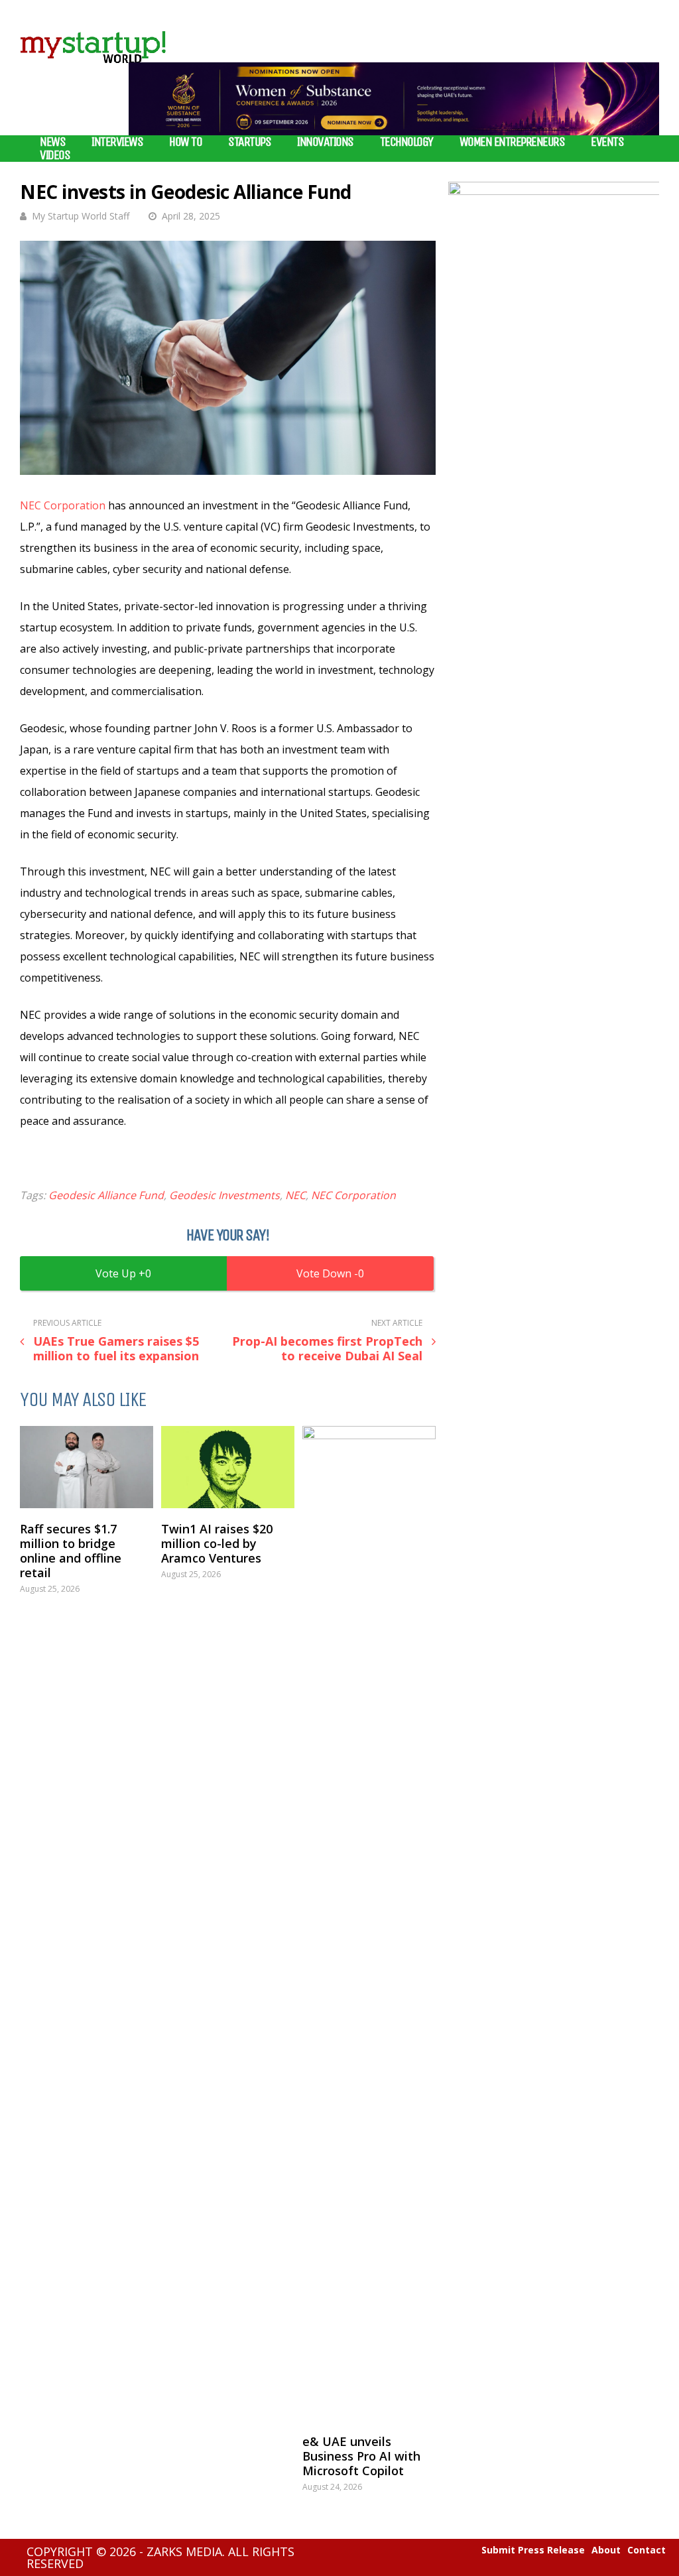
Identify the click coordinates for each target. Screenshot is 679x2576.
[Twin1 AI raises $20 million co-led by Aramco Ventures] (228, 1467)
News (52, 142)
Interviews (117, 142)
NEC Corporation (63, 505)
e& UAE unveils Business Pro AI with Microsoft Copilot (361, 2456)
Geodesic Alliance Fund (106, 1195)
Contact (647, 2550)
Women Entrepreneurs (512, 142)
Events (607, 142)
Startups (249, 142)
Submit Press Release (533, 2550)
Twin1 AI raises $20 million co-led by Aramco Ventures (217, 1543)
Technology (406, 142)
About (606, 2550)
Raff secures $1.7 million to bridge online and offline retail (71, 1551)
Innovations (325, 142)
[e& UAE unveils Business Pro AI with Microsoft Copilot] (369, 1923)
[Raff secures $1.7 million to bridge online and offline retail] (87, 1467)
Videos (55, 155)
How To (185, 142)
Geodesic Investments (224, 1195)
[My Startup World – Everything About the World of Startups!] (93, 71)
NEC (295, 1195)
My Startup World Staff (81, 216)
